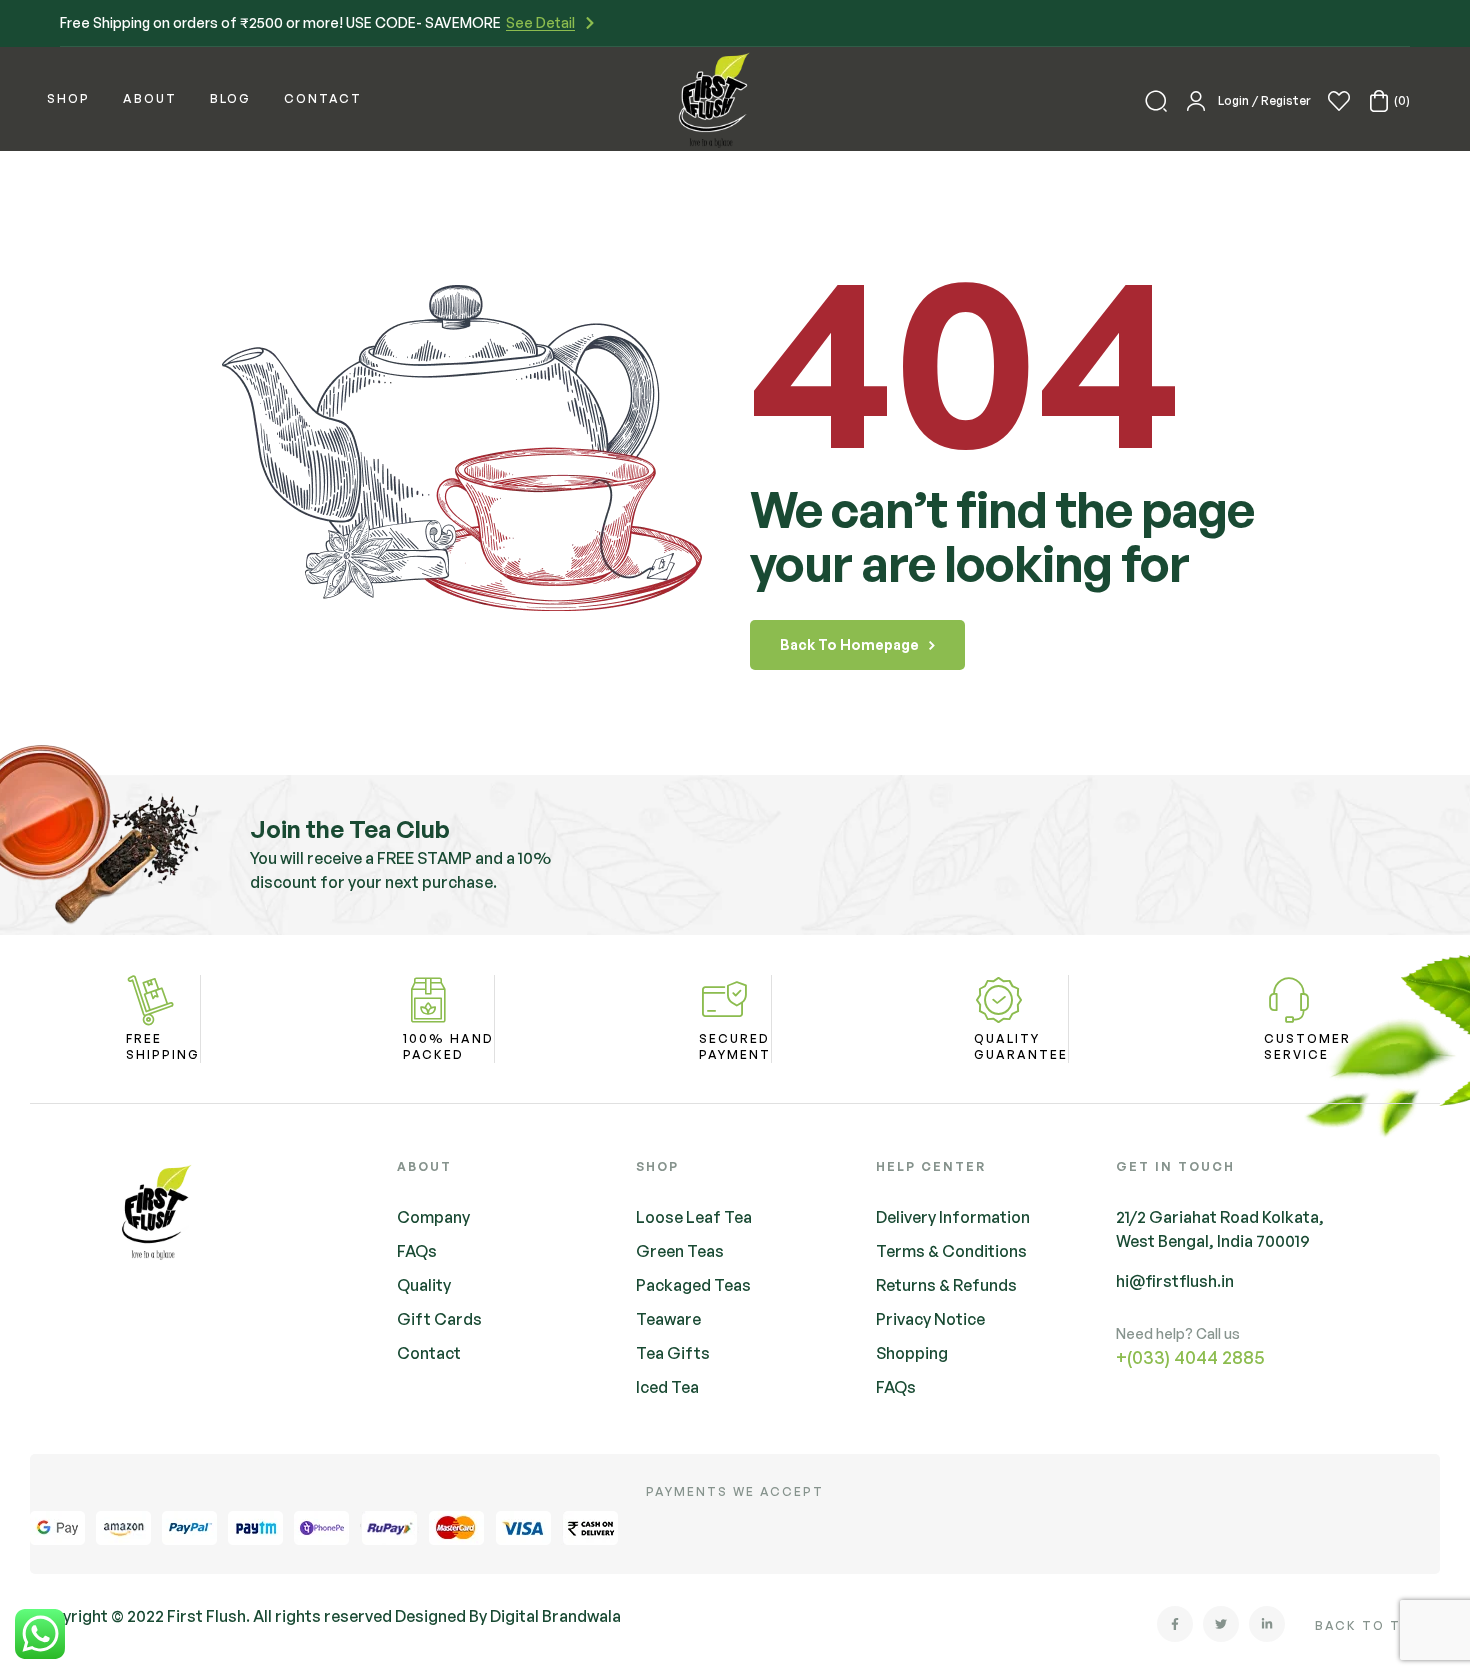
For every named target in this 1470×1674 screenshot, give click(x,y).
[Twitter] (1221, 1624)
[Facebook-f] (1175, 1624)
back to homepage (849, 644)
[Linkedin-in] (1267, 1624)
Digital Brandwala (555, 1616)
